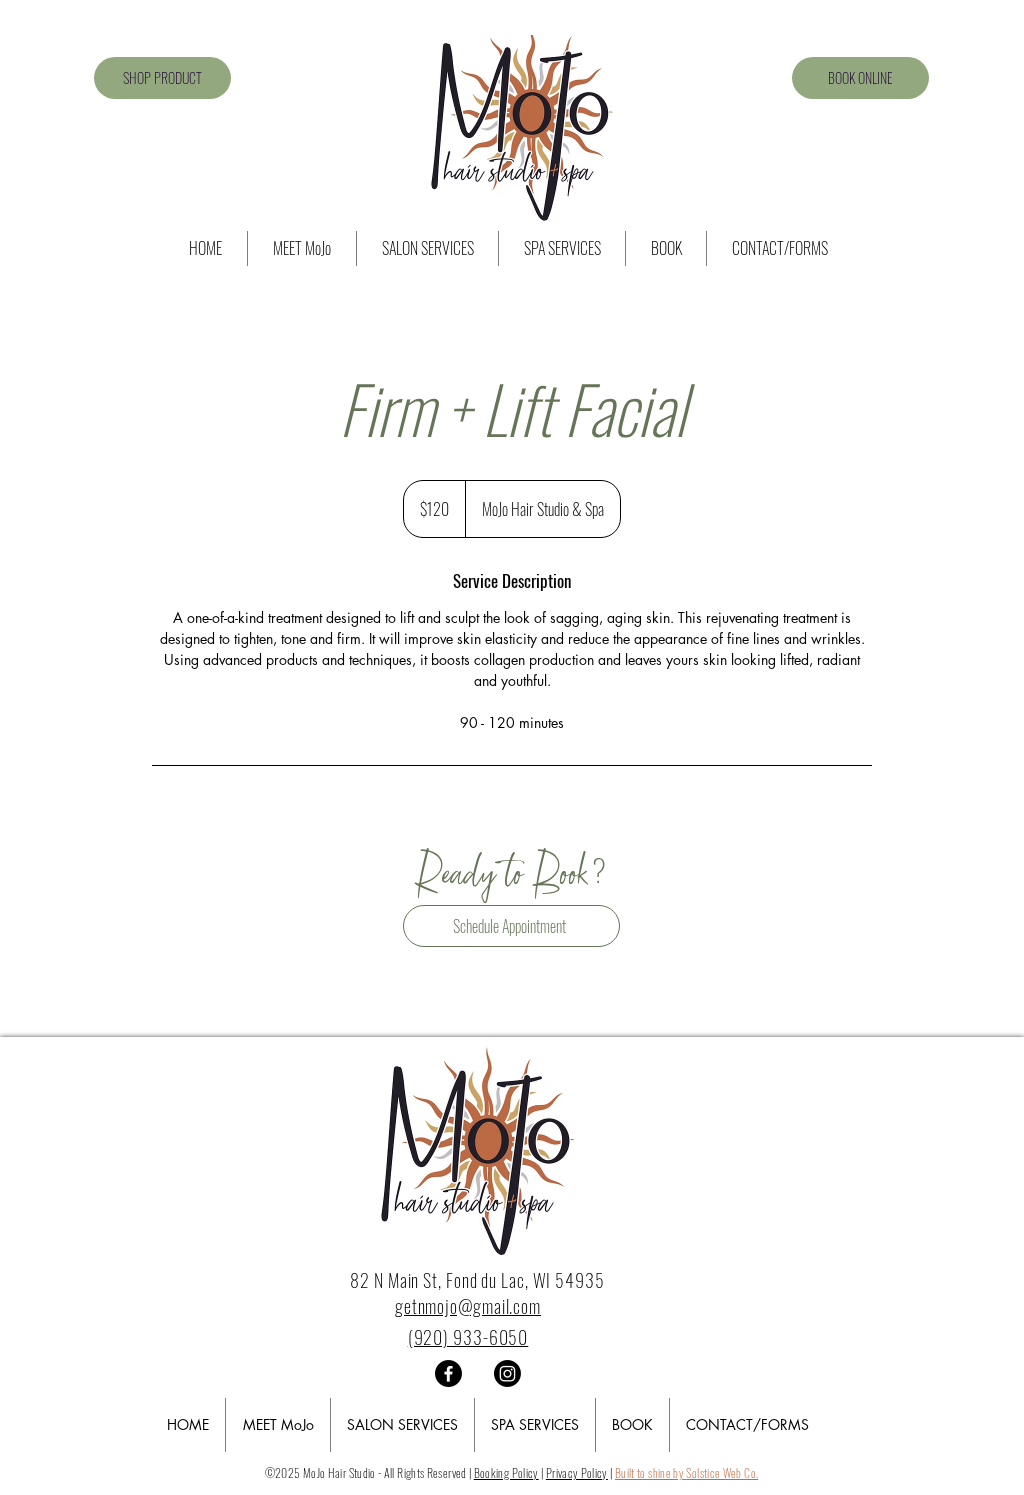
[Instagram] (507, 1373)
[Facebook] (448, 1373)
